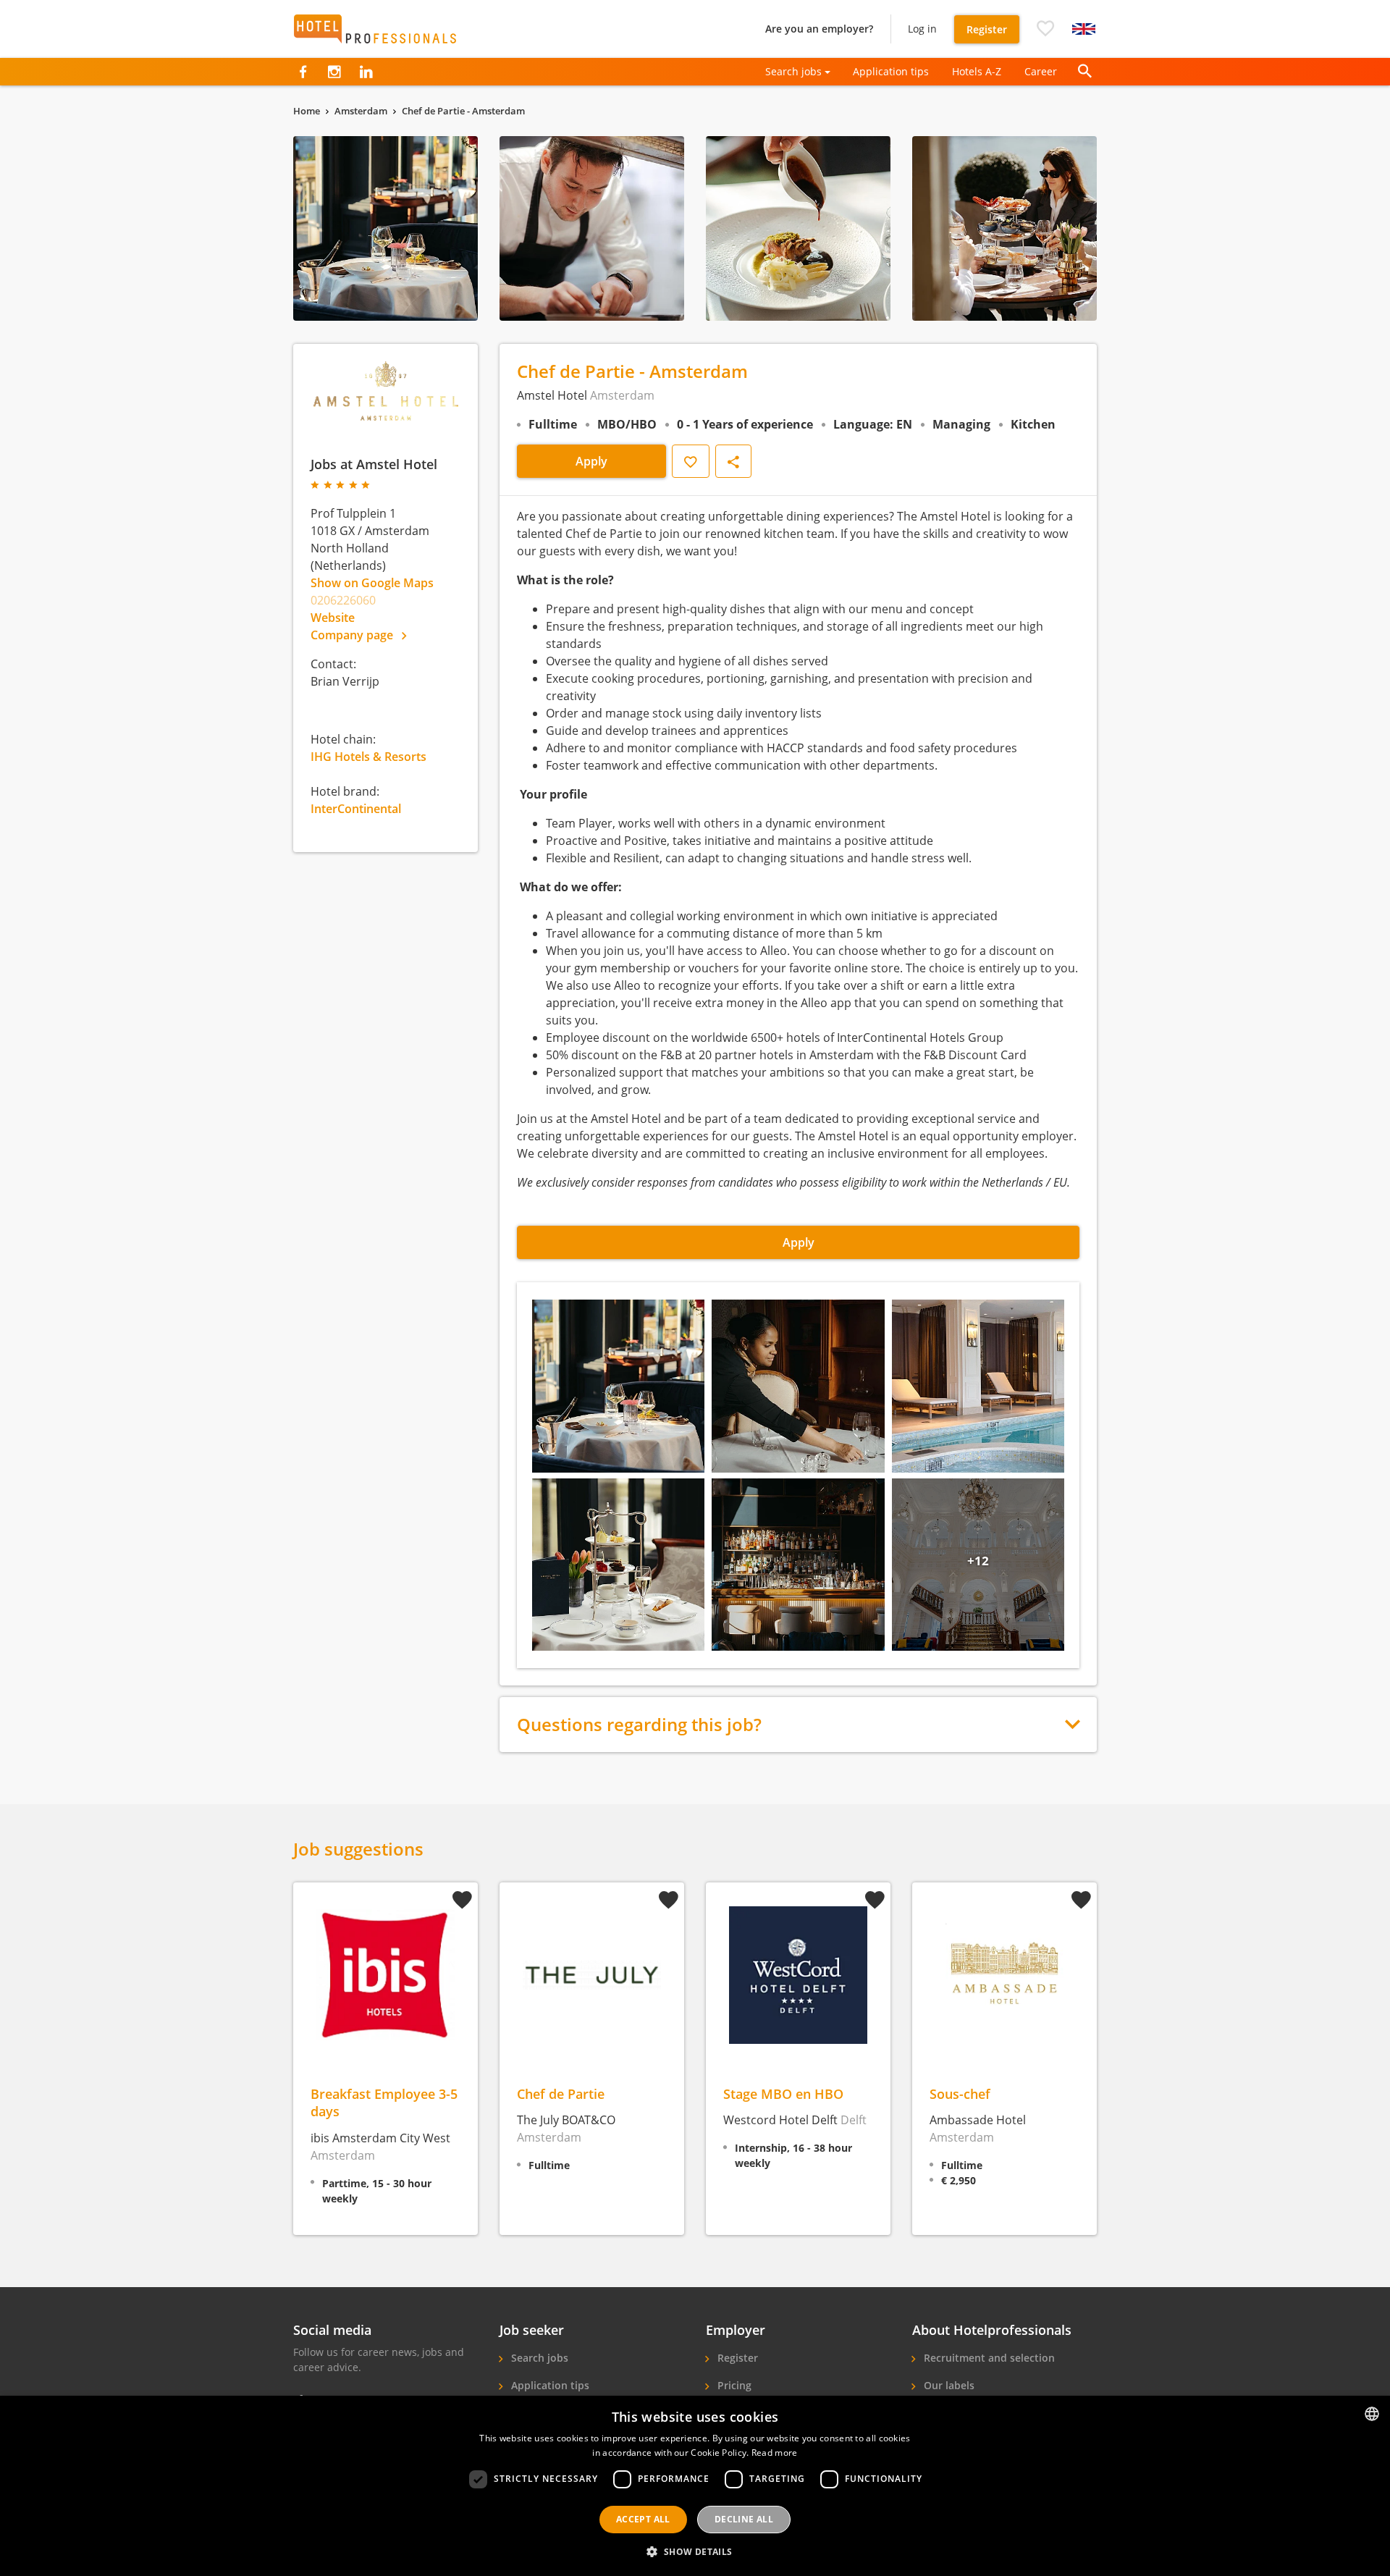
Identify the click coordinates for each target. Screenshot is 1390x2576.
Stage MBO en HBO (783, 2093)
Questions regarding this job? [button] (639, 1725)
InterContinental (356, 809)
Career (1041, 71)
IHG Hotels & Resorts (368, 757)
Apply (591, 461)
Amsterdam (361, 111)
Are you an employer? (819, 29)
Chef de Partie (561, 2093)
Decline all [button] (744, 2519)
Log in (922, 29)
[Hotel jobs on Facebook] (303, 72)
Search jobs (538, 2358)
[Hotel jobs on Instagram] (334, 72)
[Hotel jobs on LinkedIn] (366, 72)
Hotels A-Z (977, 71)
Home (307, 111)
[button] (1045, 29)
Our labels (948, 2385)
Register (987, 29)
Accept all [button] (643, 2519)
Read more (775, 2453)
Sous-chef (960, 2093)
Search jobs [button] (793, 71)
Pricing (733, 2385)
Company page (353, 635)
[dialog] (695, 2486)
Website (333, 618)
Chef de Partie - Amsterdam (463, 111)
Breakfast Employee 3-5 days (384, 2102)
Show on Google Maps (372, 583)
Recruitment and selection (988, 2358)
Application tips (891, 71)
